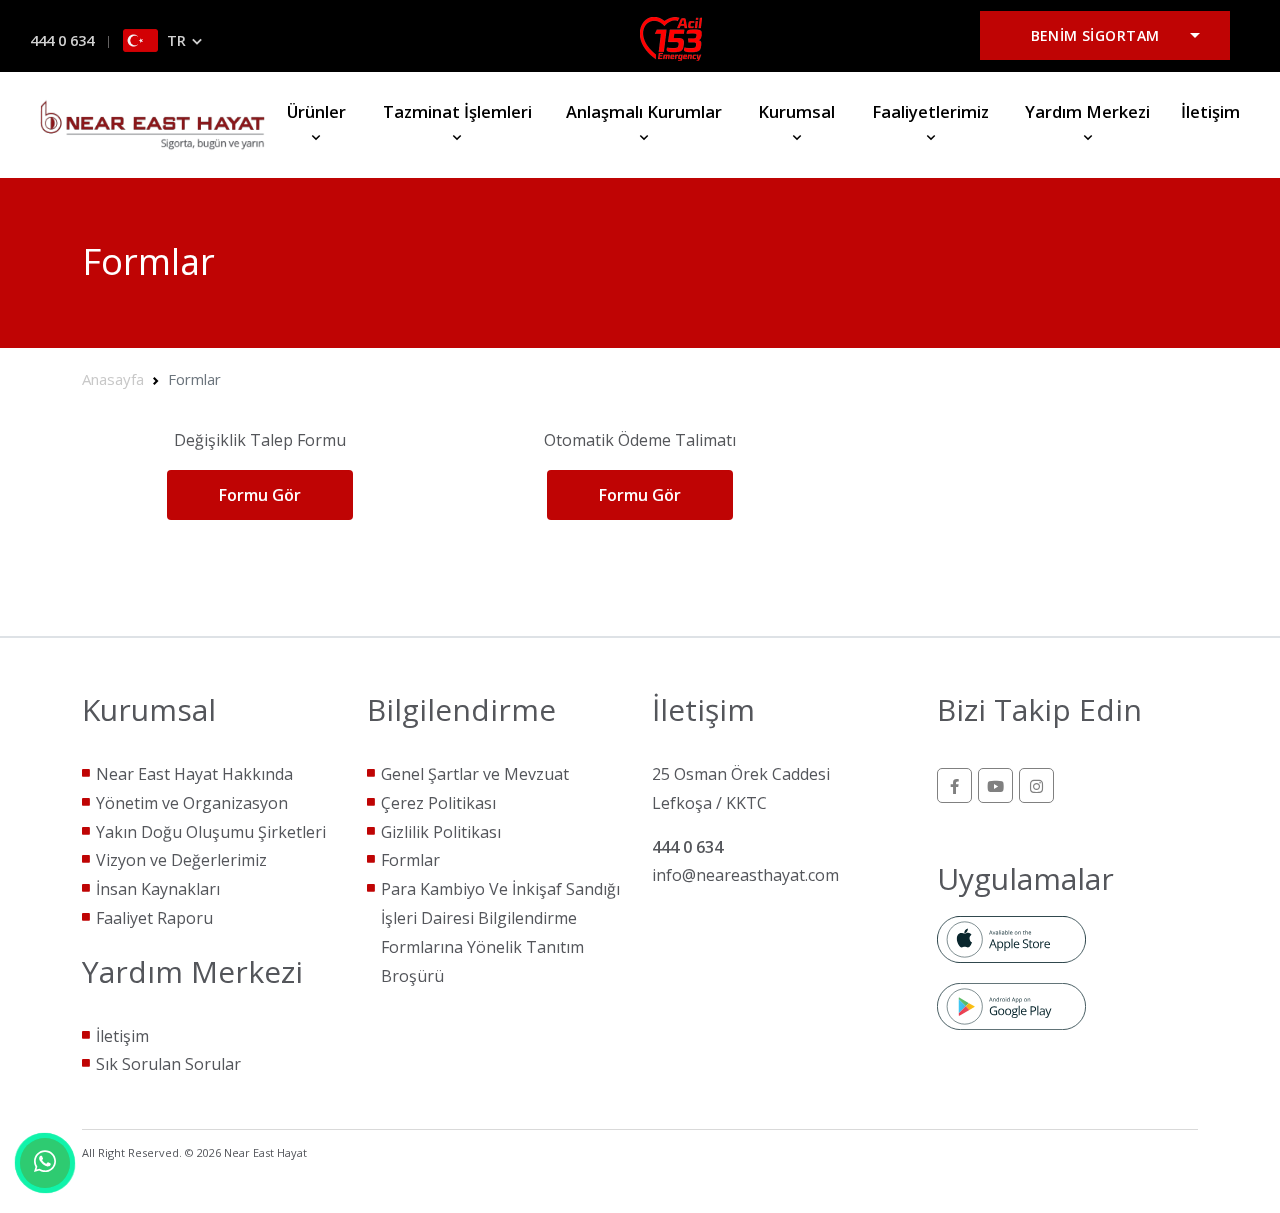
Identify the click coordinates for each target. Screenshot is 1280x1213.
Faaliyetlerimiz (930, 111)
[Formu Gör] (259, 518)
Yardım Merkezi (1087, 111)
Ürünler (316, 111)
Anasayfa (113, 379)
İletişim (1210, 111)
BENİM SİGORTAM (1095, 35)
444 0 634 (62, 40)
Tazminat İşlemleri (457, 111)
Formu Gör (260, 495)
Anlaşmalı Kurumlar (644, 111)
